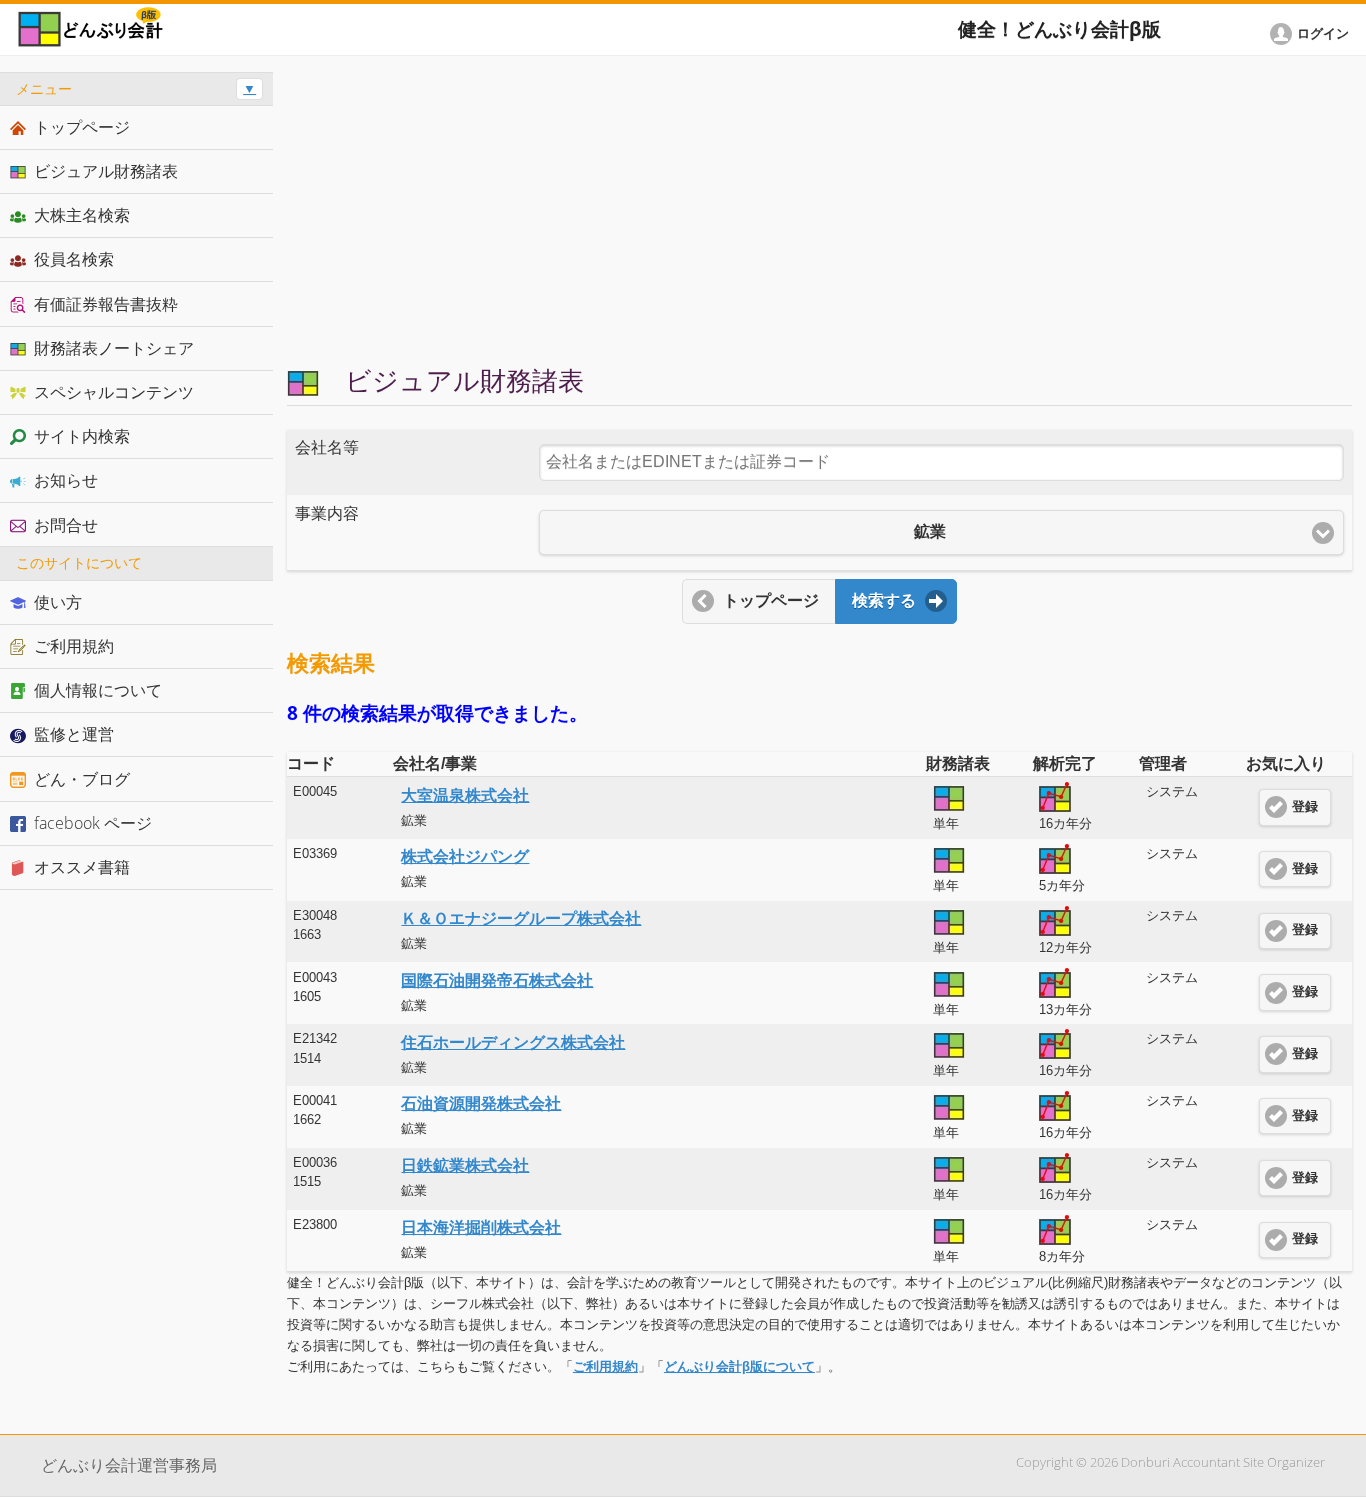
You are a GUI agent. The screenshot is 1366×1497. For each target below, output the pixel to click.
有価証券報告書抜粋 (106, 304)
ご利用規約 (605, 1366)
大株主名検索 (82, 215)
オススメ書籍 (82, 867)
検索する (884, 600)
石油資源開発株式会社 (481, 1103)
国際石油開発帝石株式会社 (497, 980)
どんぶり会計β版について (739, 1366)
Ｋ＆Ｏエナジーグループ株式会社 (521, 918)
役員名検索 (74, 259)
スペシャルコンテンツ (114, 392)
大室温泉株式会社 (465, 795)
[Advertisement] (819, 212)
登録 (1305, 807)
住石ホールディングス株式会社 (513, 1042)
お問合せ (66, 525)
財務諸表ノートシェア (114, 348)
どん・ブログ (82, 779)
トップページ (771, 600)
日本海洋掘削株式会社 (481, 1227)
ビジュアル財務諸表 (106, 171)
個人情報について (98, 690)
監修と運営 (74, 734)
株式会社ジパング (465, 856)
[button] (1313, 34)
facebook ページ (93, 823)
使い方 (58, 602)
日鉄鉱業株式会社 (465, 1165)
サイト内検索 (82, 436)
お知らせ (66, 480)
